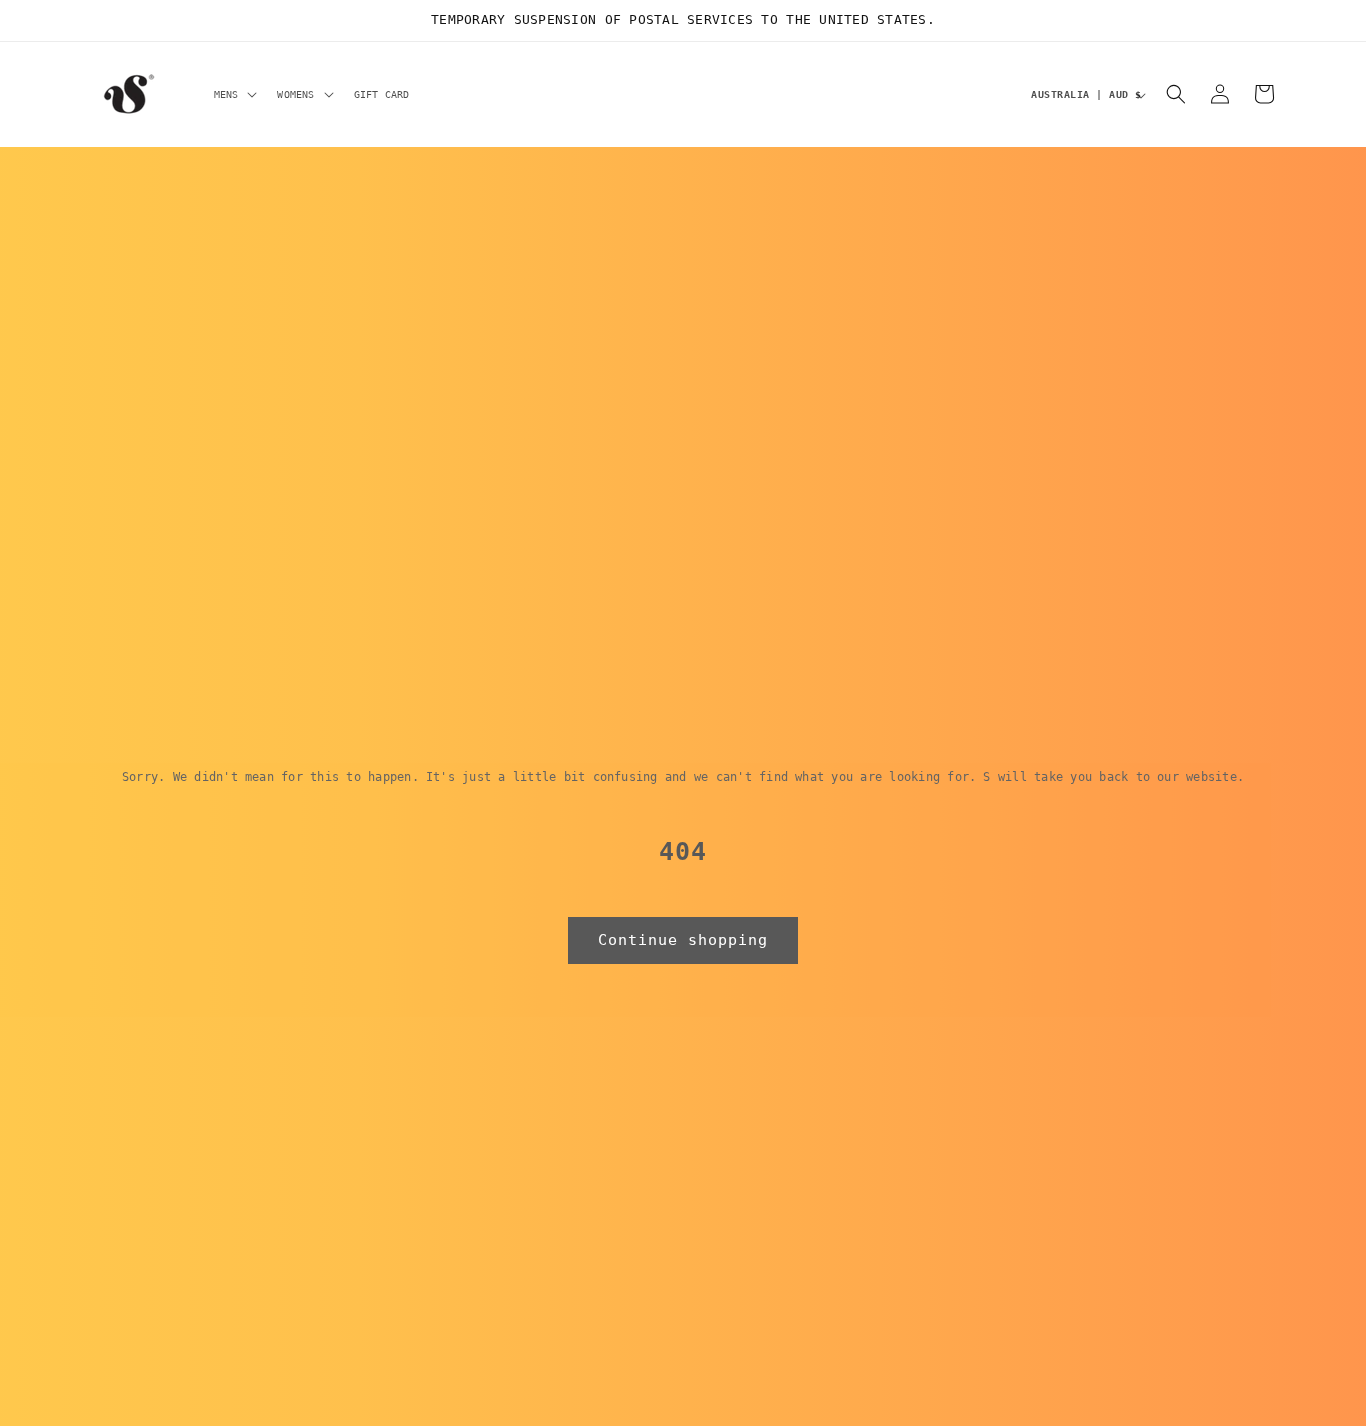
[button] (234, 94)
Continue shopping (683, 940)
